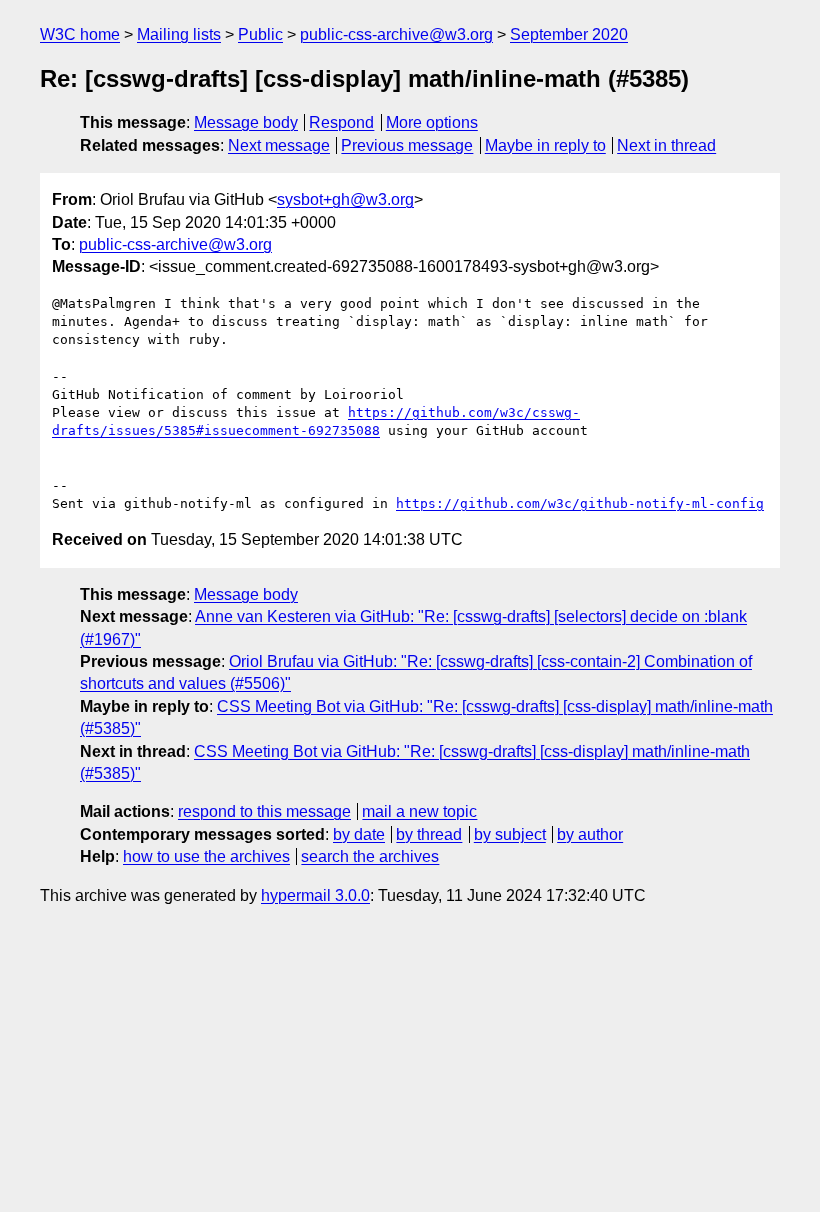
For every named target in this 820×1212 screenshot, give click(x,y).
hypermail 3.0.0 (315, 895)
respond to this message (264, 811)
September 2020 (569, 34)
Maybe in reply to (545, 145)
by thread (429, 834)
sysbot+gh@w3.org (345, 199)
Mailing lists (179, 34)
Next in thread (666, 145)
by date (359, 834)
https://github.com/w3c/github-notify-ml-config (580, 503)
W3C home (80, 34)
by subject (510, 834)
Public (260, 34)
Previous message (407, 145)
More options (432, 122)
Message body (246, 122)
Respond (341, 122)
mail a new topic (419, 811)
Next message (279, 145)
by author (590, 834)
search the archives (370, 856)
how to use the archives (206, 856)
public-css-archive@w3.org (396, 34)
